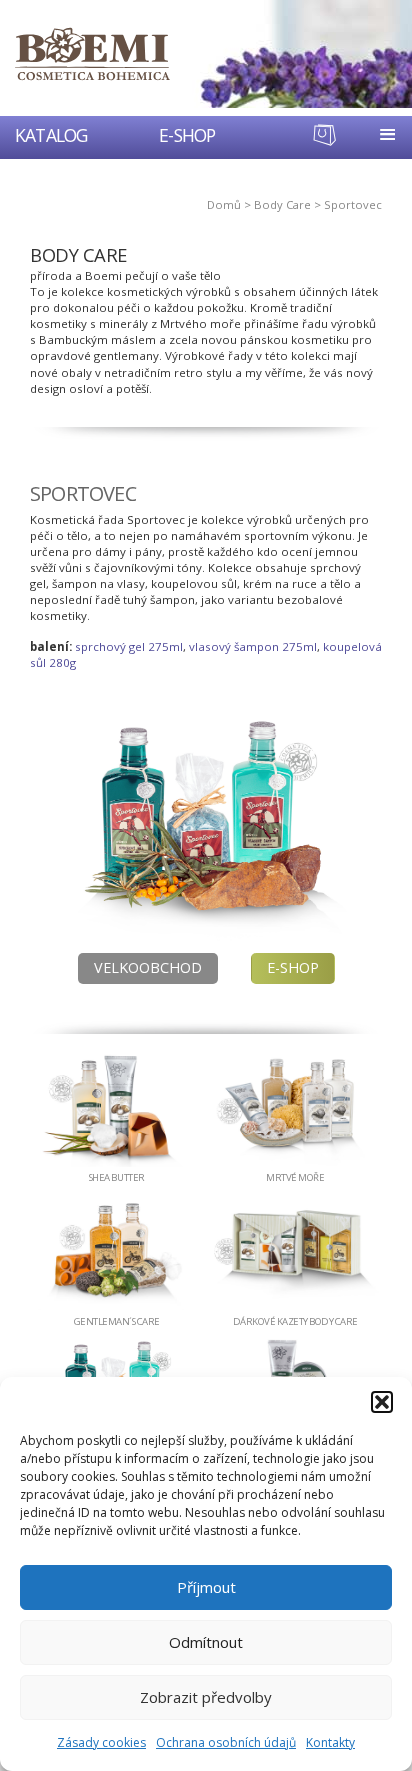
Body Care (282, 204)
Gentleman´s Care (117, 1321)
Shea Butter (117, 1177)
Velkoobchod (148, 967)
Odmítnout (206, 1642)
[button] (382, 1402)
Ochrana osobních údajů (226, 1742)
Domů (224, 204)
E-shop (187, 135)
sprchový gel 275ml (129, 646)
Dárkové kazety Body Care (295, 1321)
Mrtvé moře (295, 1177)
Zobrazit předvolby (206, 1697)
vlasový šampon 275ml (253, 646)
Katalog (51, 135)
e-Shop (293, 967)
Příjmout (206, 1587)
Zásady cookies (101, 1742)
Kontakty (330, 1742)
